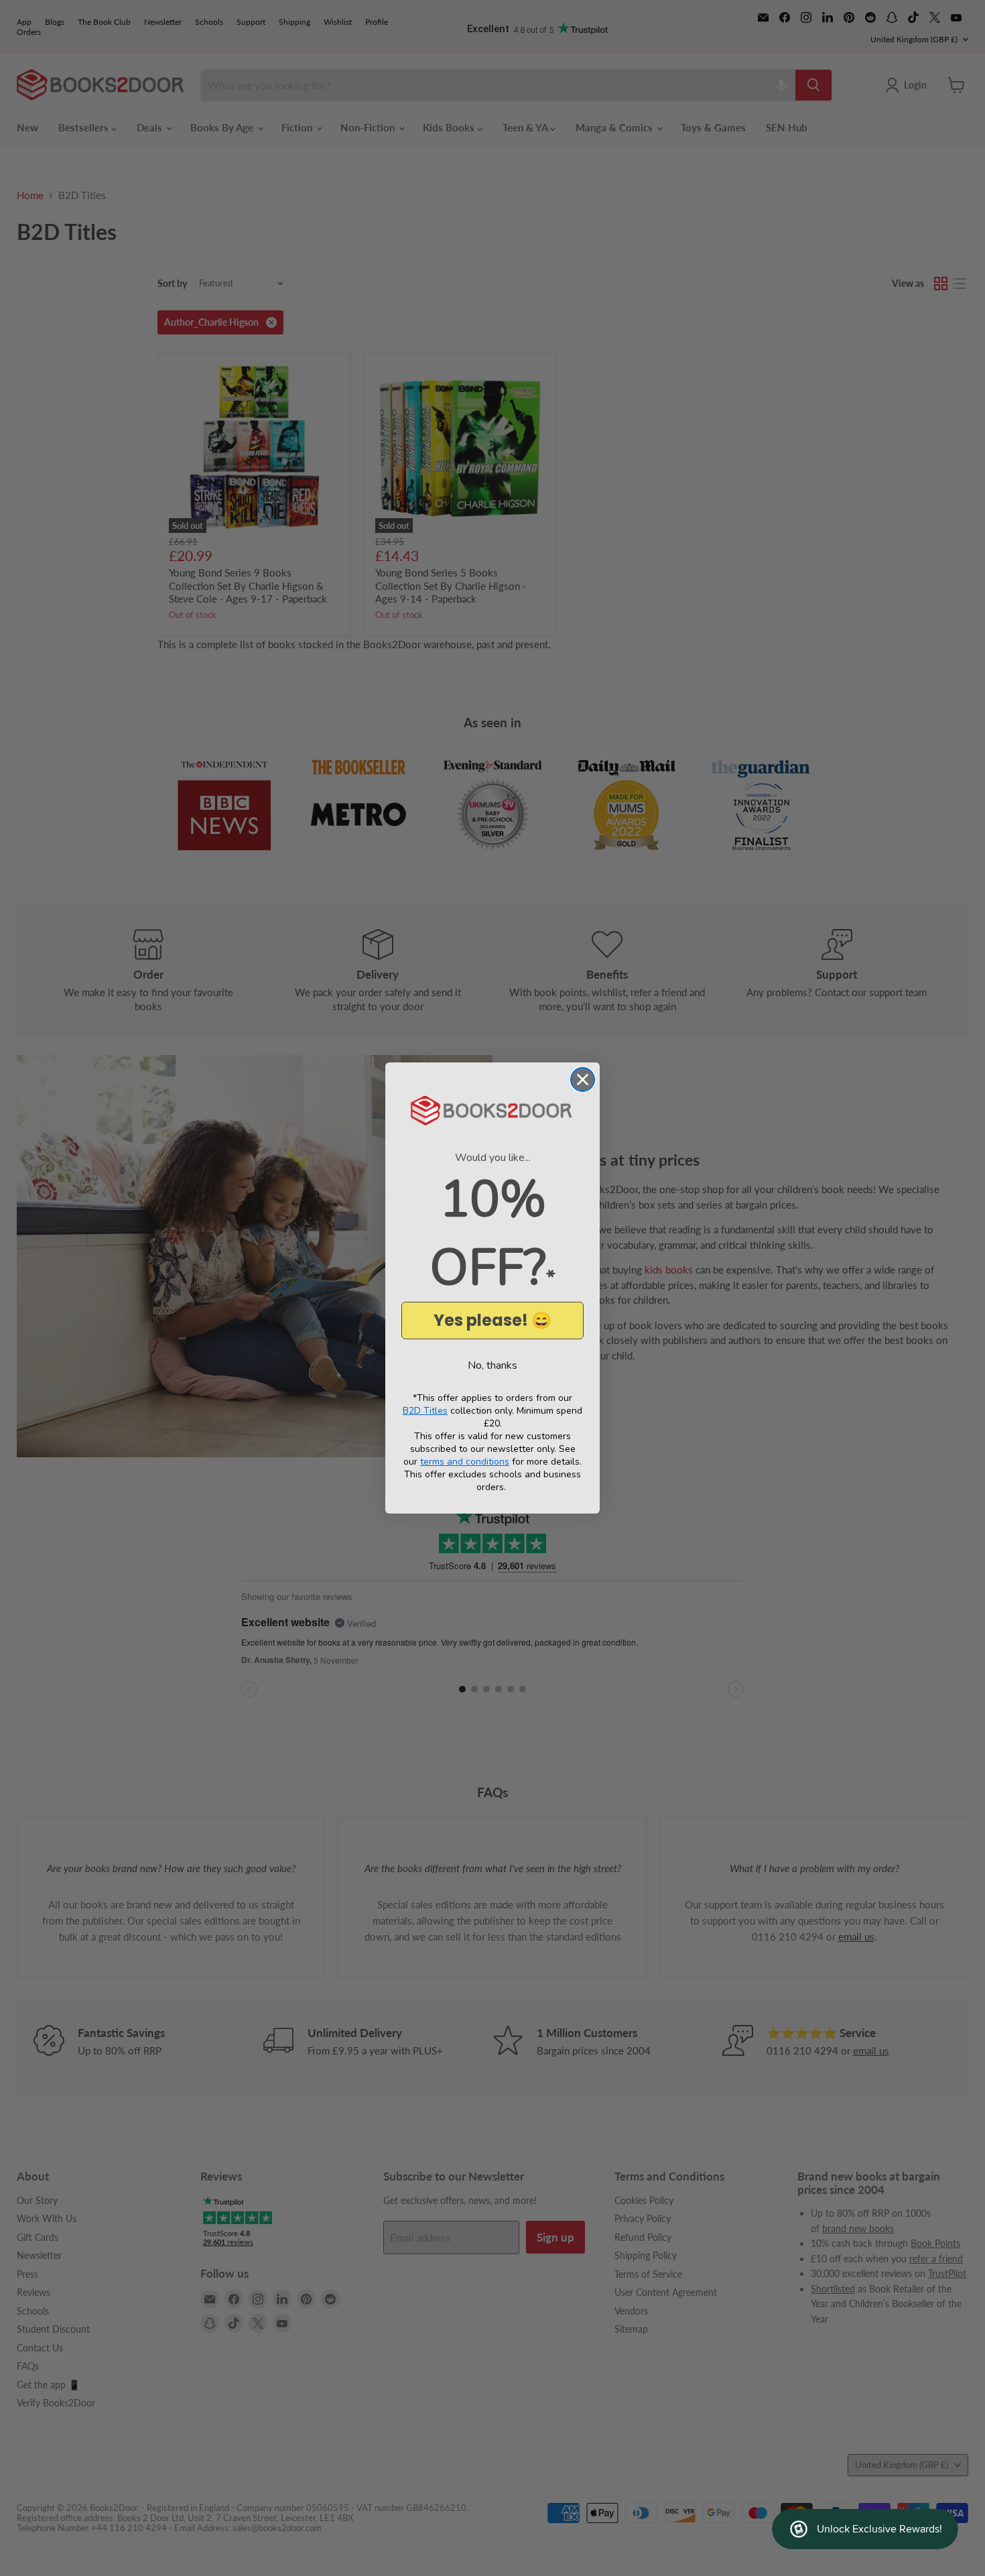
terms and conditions (465, 1462)
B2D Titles (425, 1411)
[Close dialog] (583, 1080)
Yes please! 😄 (492, 1320)
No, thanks (492, 1365)
